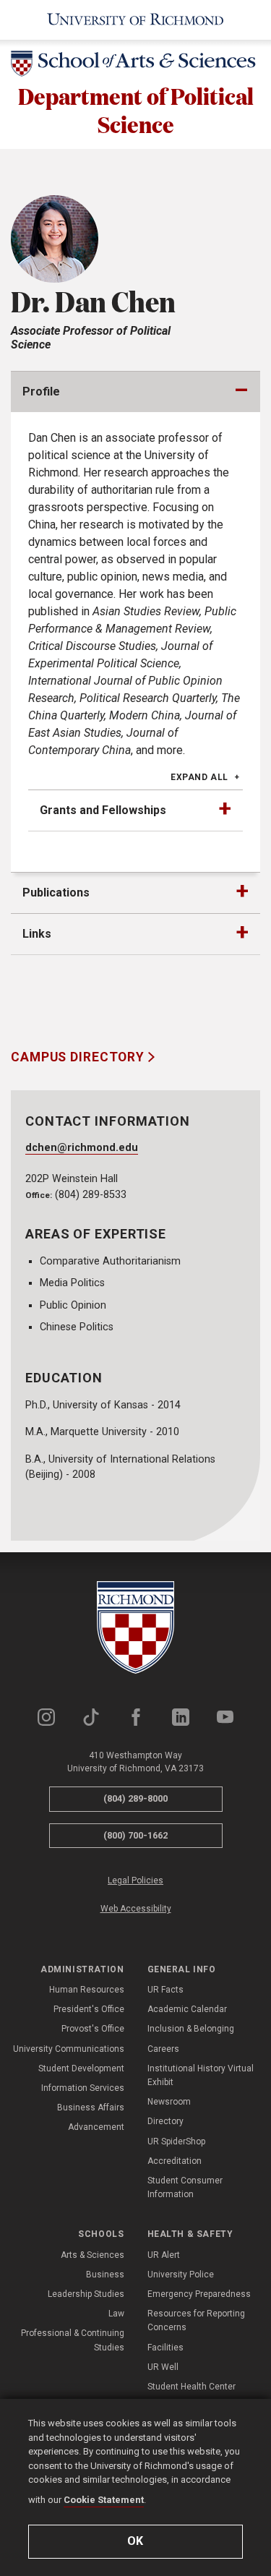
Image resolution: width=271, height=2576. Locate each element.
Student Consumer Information (185, 2187)
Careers (163, 2049)
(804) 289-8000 (135, 1798)
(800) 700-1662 (135, 1835)
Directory (165, 2121)
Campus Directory (79, 1057)
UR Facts (165, 1990)
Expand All (199, 777)
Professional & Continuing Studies (73, 2340)
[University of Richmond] (135, 20)
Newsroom (169, 2102)
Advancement (96, 2127)
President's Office (89, 2009)
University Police (181, 2275)
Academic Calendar (187, 2009)
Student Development (81, 2068)
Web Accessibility (136, 1909)
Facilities (165, 2348)
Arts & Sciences (93, 2255)
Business (105, 2275)
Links (37, 934)
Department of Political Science (136, 110)
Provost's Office (93, 2029)
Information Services (83, 2088)
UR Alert (164, 2255)
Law (116, 2314)
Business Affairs (91, 2108)
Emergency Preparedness (199, 2294)
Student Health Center (192, 2387)
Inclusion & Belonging (191, 2029)
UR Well (163, 2367)
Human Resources (87, 1990)
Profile (41, 391)
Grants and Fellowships (103, 810)
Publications (56, 893)
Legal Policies (135, 1880)
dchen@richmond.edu (82, 1148)
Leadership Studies (86, 2294)
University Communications (69, 2049)
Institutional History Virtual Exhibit (201, 2075)
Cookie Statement (104, 2500)
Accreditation (175, 2161)
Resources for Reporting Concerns (196, 2320)
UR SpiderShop (176, 2141)
